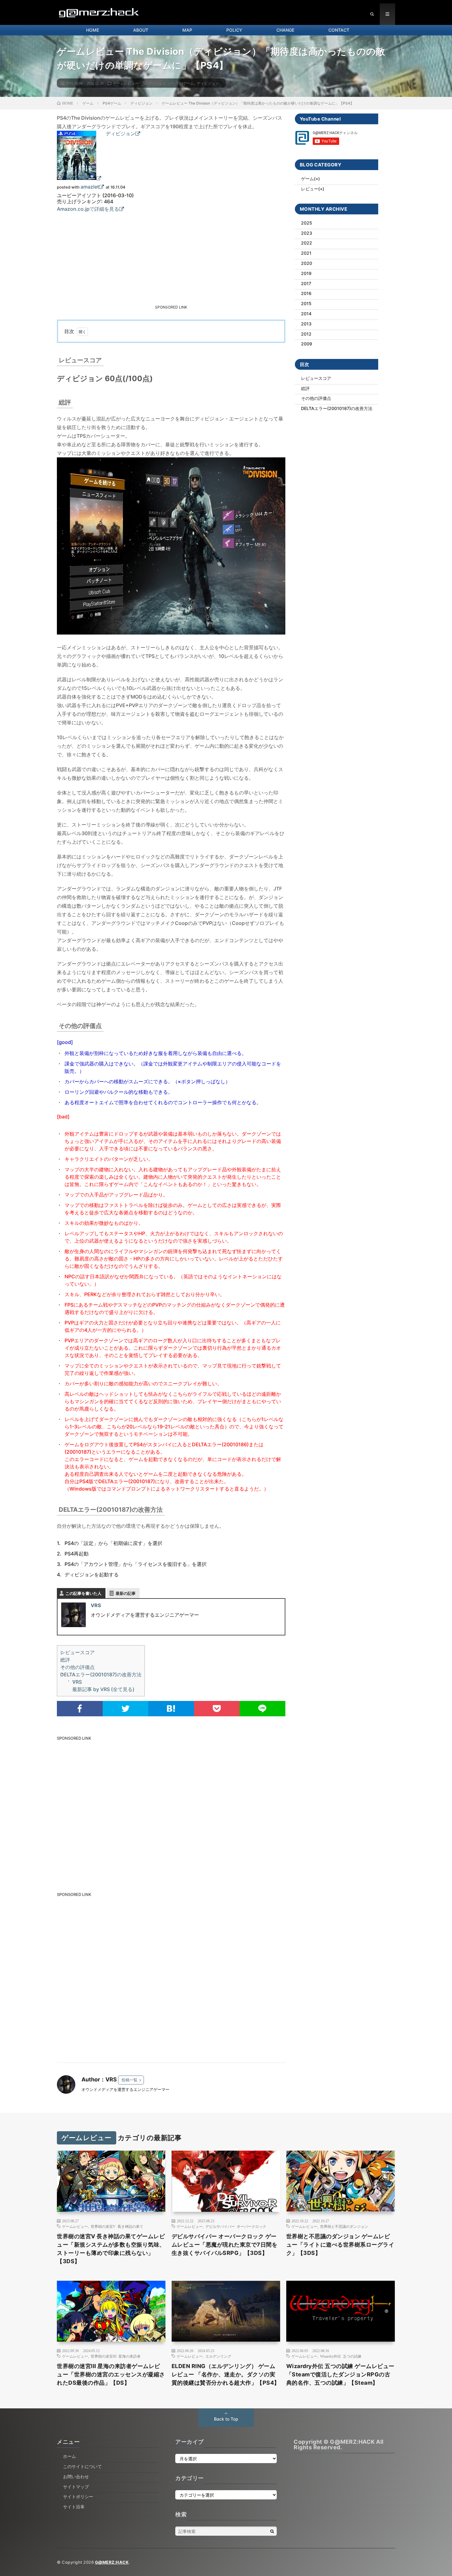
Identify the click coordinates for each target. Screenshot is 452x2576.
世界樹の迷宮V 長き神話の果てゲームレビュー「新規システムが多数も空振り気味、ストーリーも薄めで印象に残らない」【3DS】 (111, 2249)
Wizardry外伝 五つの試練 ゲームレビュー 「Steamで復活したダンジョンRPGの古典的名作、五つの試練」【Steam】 (340, 2374)
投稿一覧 (129, 2080)
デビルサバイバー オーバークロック (236, 2226)
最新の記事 (126, 1593)
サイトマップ (76, 2487)
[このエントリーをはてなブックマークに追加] (171, 1709)
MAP (187, 30)
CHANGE (285, 30)
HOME (93, 30)
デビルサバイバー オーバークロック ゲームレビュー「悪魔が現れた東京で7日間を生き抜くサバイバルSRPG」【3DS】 (225, 2245)
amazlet (90, 187)
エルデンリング (218, 2356)
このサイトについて (82, 2466)
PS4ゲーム (185, 83)
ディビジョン (208, 83)
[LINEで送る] (262, 1709)
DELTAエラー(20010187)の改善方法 (101, 1674)
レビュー (310, 189)
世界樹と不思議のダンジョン (344, 2226)
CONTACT (339, 30)
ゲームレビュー (126, 83)
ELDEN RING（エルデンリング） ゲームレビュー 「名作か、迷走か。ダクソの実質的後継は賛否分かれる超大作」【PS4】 (226, 2374)
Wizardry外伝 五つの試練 (341, 2356)
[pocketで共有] (217, 1709)
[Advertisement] (124, 260)
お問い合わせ (76, 2476)
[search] (272, 2531)
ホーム (69, 2456)
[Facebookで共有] (80, 1709)
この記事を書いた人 (83, 1593)
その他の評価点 (77, 1667)
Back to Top (226, 2419)
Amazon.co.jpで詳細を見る (88, 209)
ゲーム (307, 179)
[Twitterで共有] (126, 1709)
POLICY (234, 30)
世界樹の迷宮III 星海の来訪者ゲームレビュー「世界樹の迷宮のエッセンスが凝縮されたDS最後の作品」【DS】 (111, 2374)
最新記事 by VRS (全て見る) (103, 1689)
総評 (65, 1660)
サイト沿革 (74, 2507)
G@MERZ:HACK (112, 2562)
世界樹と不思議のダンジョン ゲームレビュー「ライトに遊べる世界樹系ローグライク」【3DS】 (340, 2245)
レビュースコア (77, 1652)
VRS (96, 1605)
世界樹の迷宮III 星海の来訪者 (116, 2356)
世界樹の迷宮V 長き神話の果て (117, 2226)
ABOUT (141, 30)
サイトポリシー (78, 2496)
